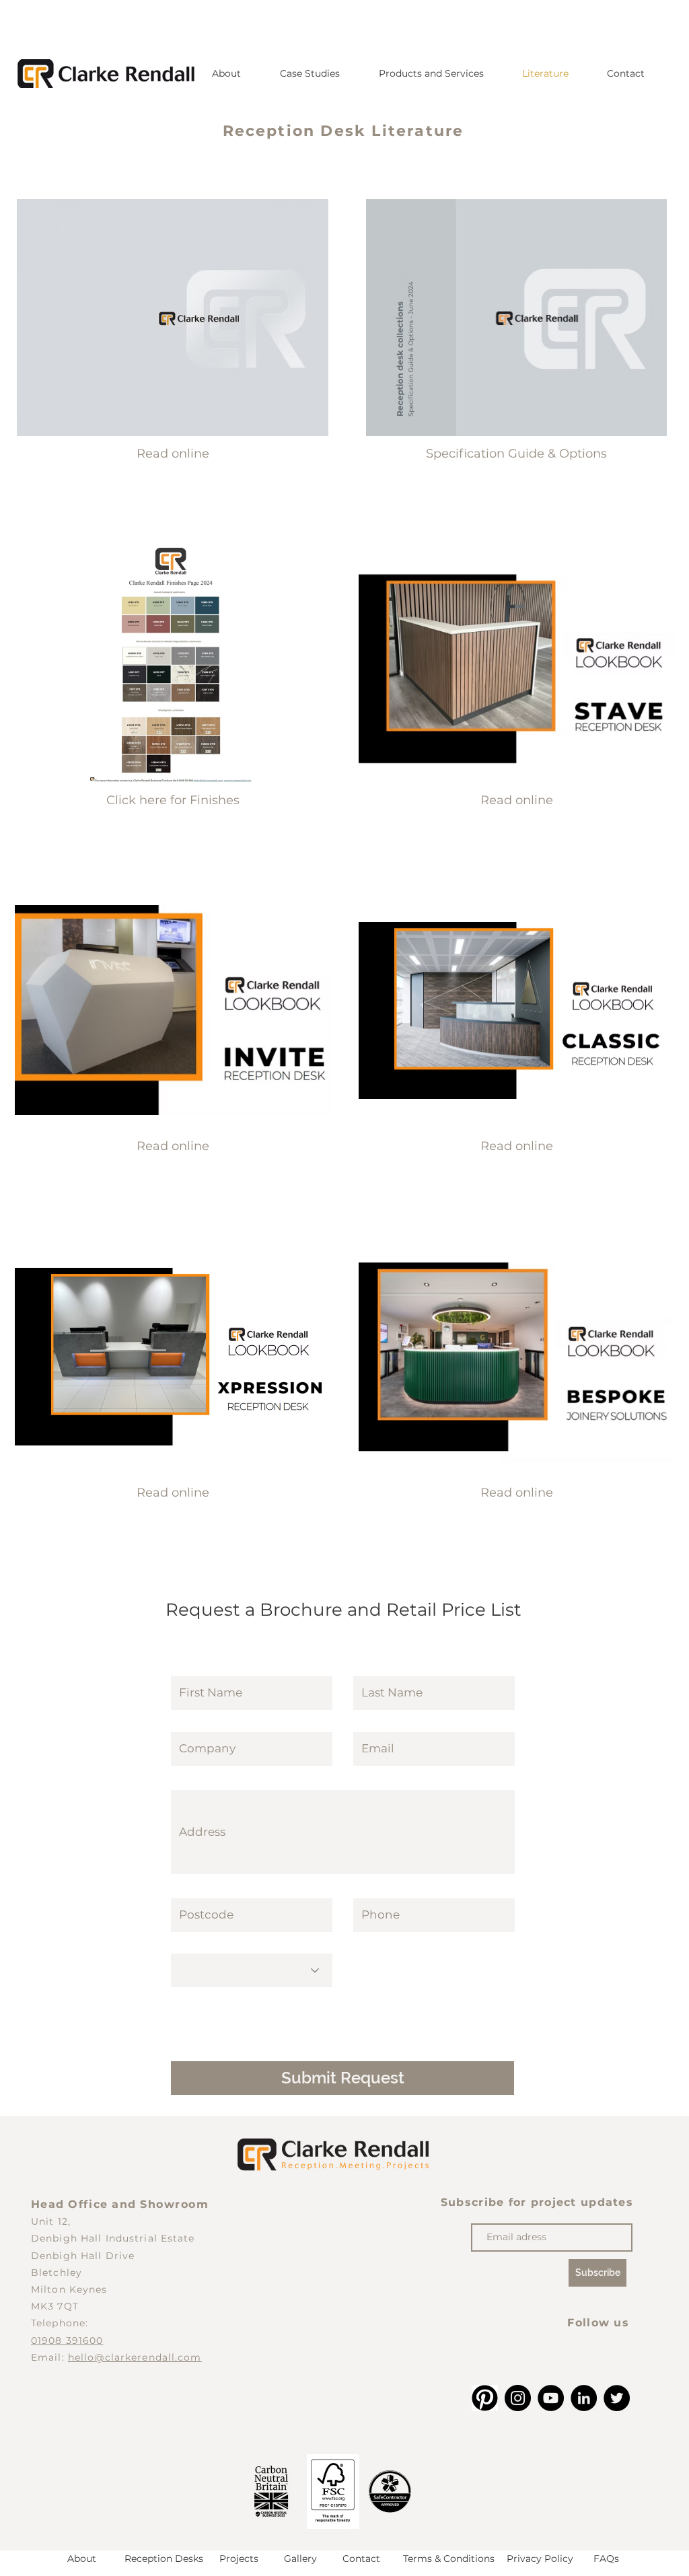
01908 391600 (67, 2340)
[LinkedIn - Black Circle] (584, 2398)
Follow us (598, 2323)
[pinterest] (485, 2398)
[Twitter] (617, 2398)
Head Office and (85, 2204)
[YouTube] (551, 2398)
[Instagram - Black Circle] (518, 2398)
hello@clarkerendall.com (135, 2357)
